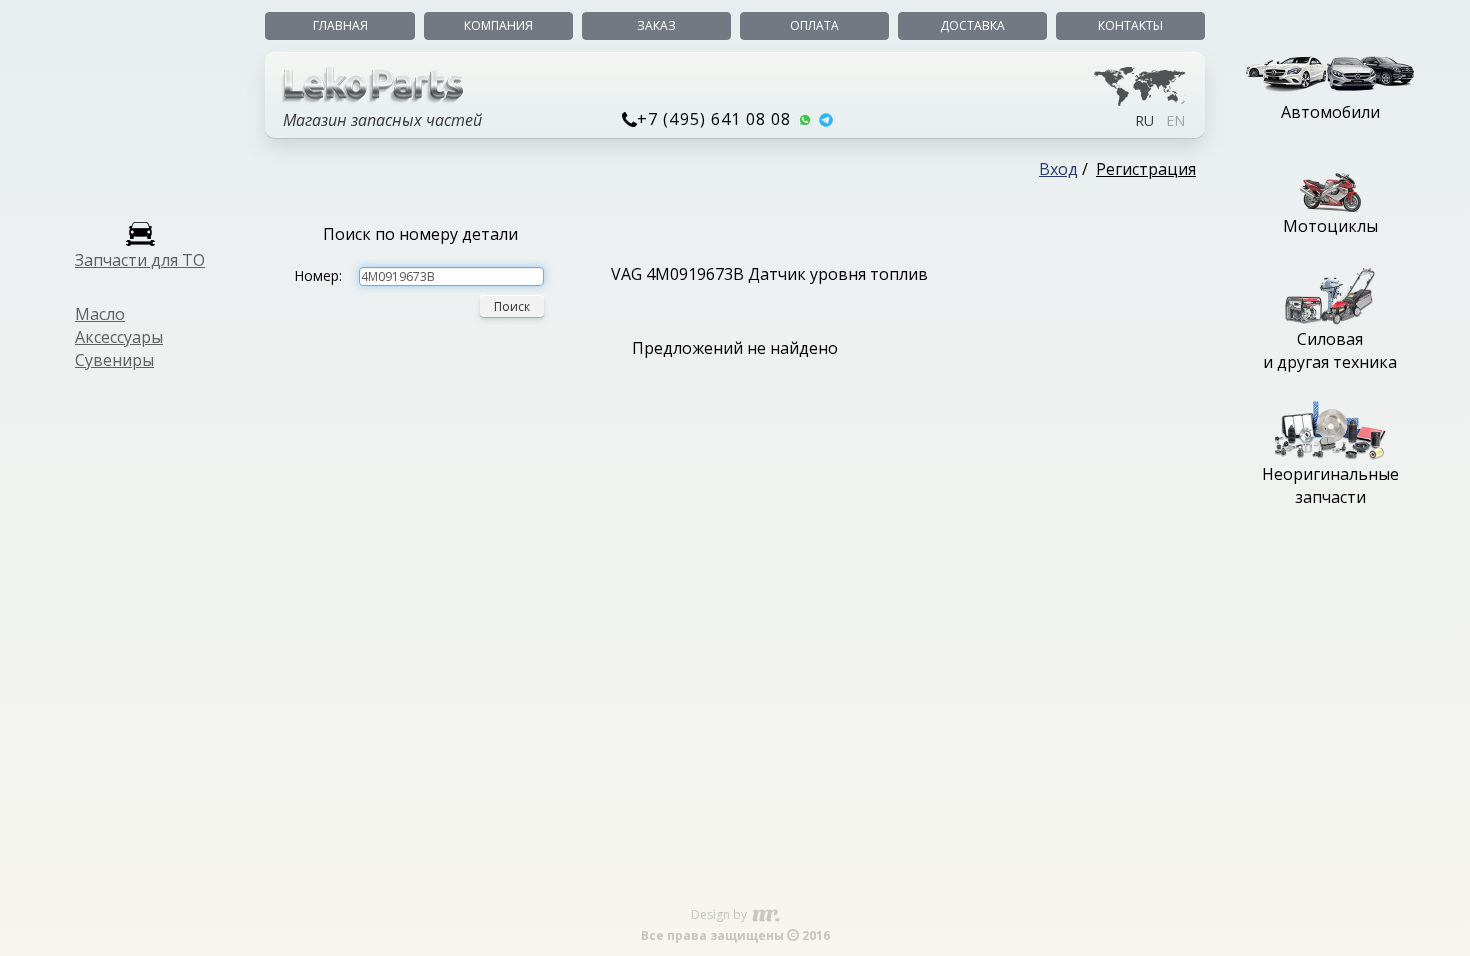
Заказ (656, 25)
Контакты (1130, 25)
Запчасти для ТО (140, 260)
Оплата (814, 25)
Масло (100, 314)
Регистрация (1146, 169)
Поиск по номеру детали (420, 234)
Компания (498, 25)
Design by (720, 914)
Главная (340, 25)
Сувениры (114, 360)
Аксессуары (119, 337)
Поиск (512, 306)
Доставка (972, 25)
